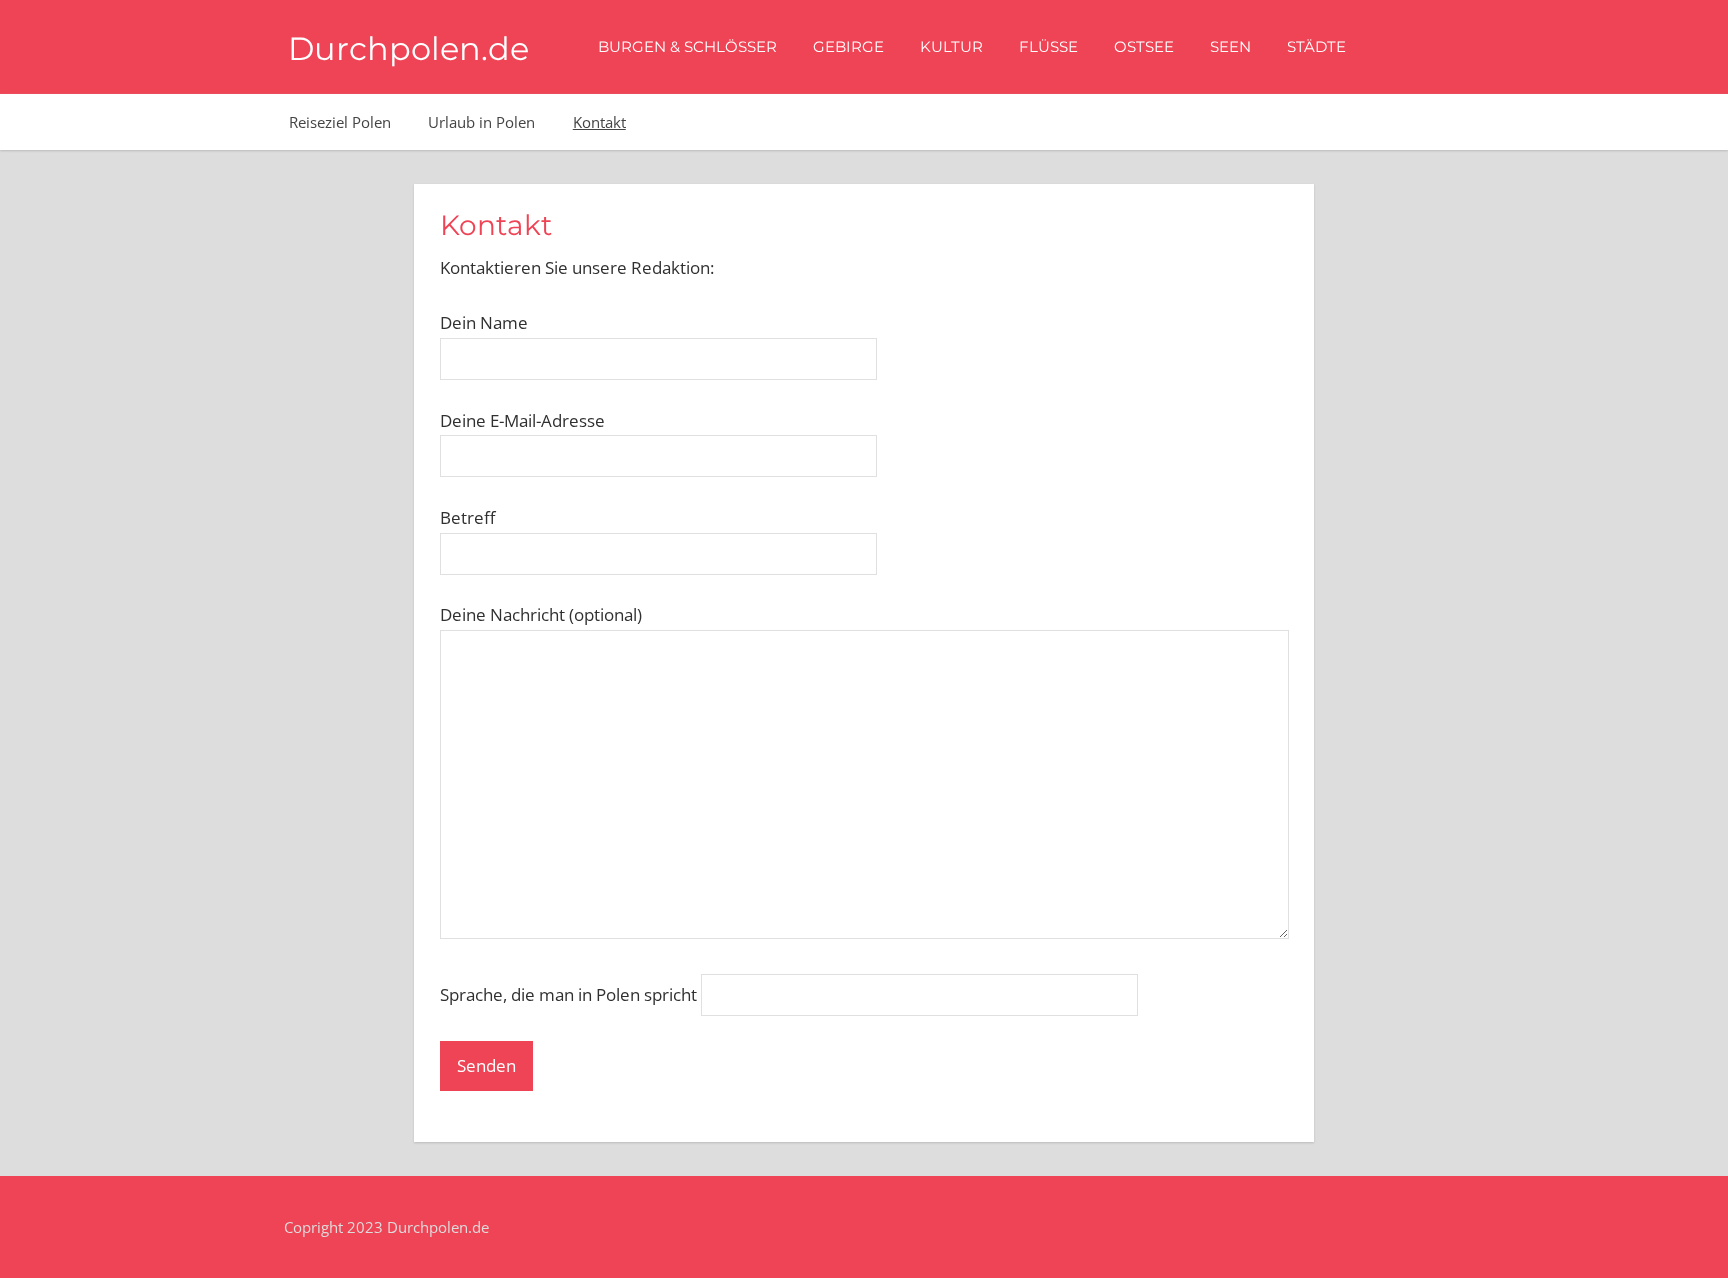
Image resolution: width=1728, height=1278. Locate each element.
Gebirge (848, 46)
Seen (1230, 46)
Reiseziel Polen (340, 122)
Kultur (951, 46)
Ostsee (1144, 46)
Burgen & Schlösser (687, 46)
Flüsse (1048, 46)
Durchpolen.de (408, 48)
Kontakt (599, 122)
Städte (1316, 46)
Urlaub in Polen (481, 122)
